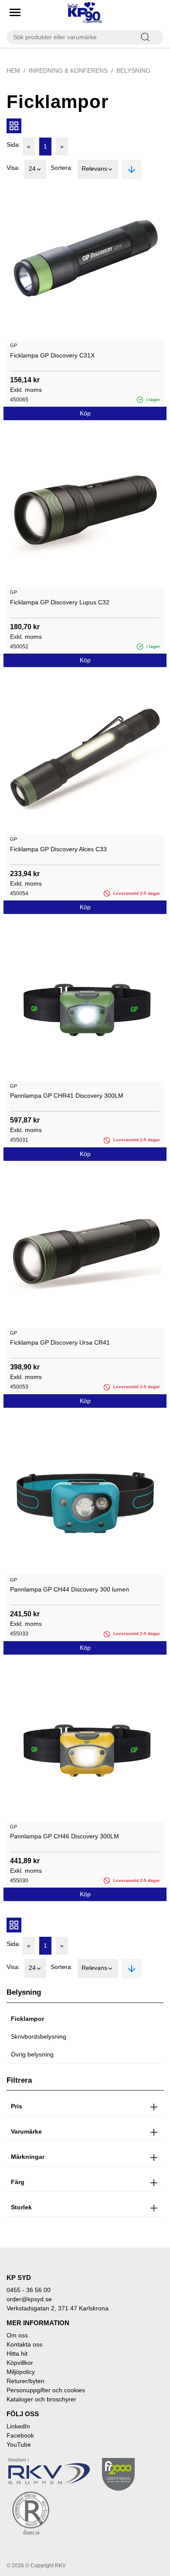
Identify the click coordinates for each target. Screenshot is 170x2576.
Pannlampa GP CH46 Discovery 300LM (65, 1836)
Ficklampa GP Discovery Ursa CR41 (60, 1342)
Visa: (13, 168)
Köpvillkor (20, 2363)
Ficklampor (27, 2019)
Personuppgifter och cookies (46, 2390)
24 (32, 169)
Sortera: (62, 168)
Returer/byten (25, 2381)
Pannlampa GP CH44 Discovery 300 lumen (70, 1589)
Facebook (20, 2435)
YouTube (19, 2445)
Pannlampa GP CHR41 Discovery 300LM (67, 1096)
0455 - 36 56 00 (29, 2290)
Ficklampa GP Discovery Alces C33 (58, 849)
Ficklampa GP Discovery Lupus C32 (60, 602)
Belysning (133, 71)
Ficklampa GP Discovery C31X (52, 355)
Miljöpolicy (21, 2372)
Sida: (14, 145)
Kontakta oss (24, 2344)
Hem (13, 71)
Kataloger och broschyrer (41, 2399)
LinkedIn (18, 2426)
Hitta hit (17, 2353)
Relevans (94, 169)
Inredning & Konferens (68, 71)
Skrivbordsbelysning (39, 2037)
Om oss (17, 2335)
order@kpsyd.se (29, 2299)
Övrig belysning (32, 2054)
